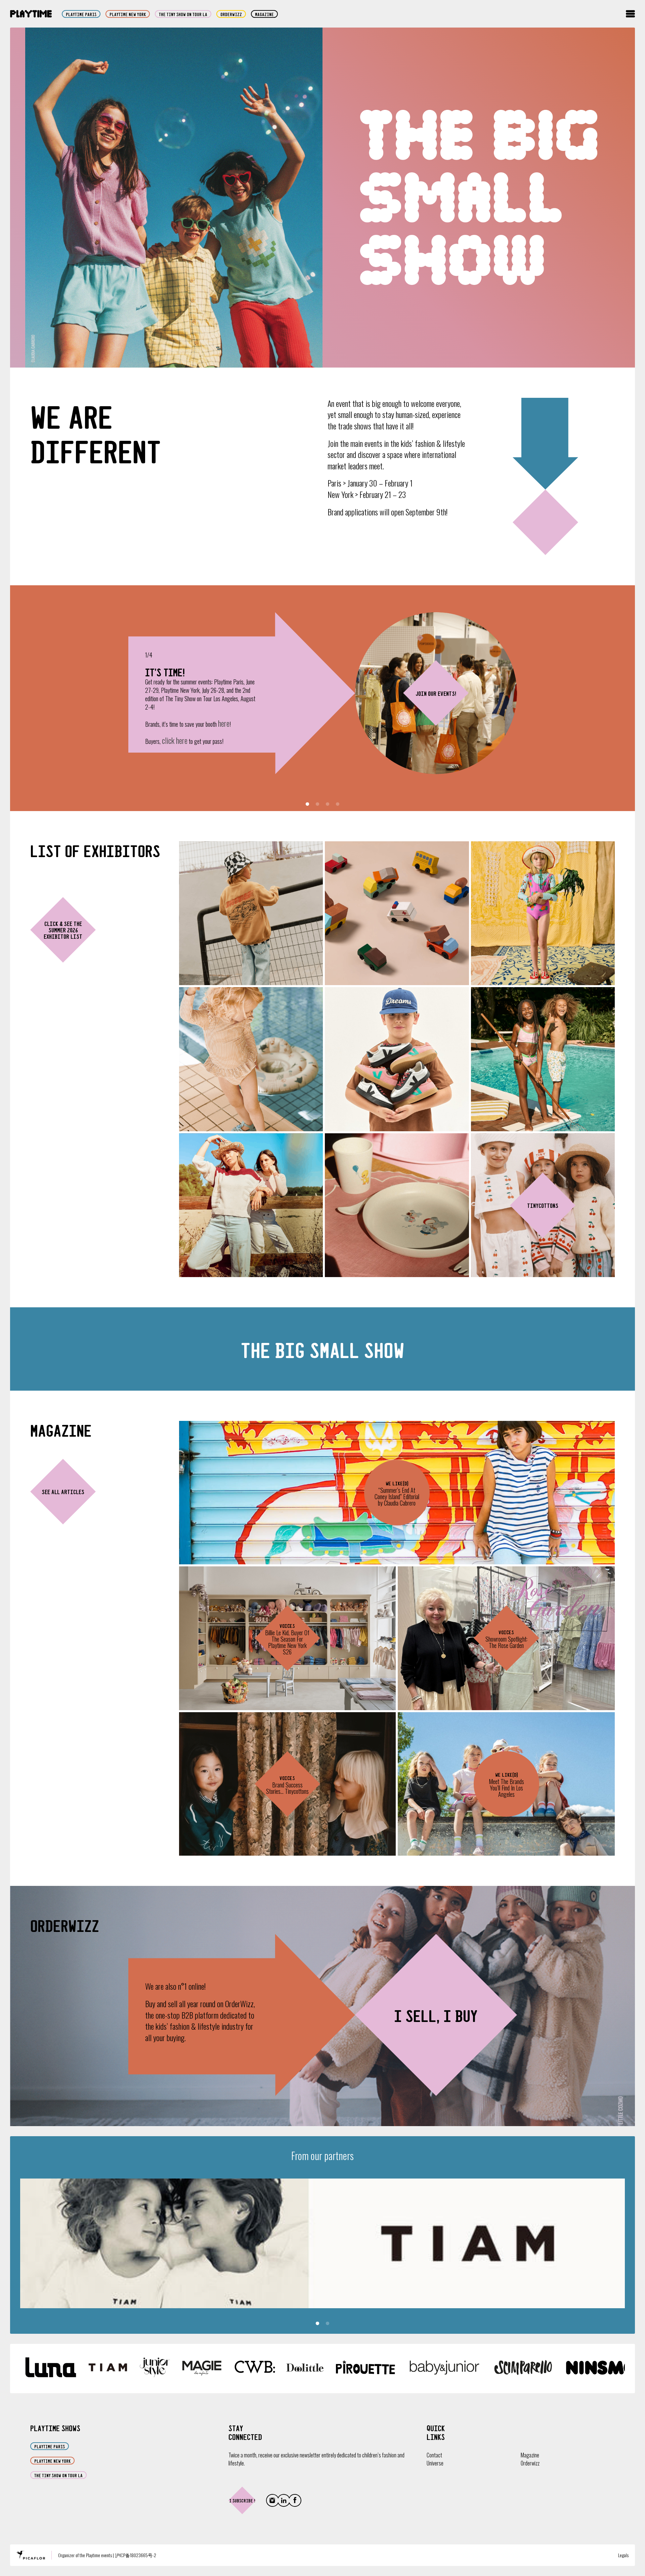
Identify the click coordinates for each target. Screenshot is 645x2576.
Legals (623, 2555)
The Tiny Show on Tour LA (183, 14)
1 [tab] (307, 804)
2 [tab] (317, 804)
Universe (435, 2463)
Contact (434, 2455)
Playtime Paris (81, 14)
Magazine (264, 14)
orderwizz (231, 14)
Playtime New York (128, 14)
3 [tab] (328, 804)
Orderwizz (530, 2463)
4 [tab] (338, 804)
